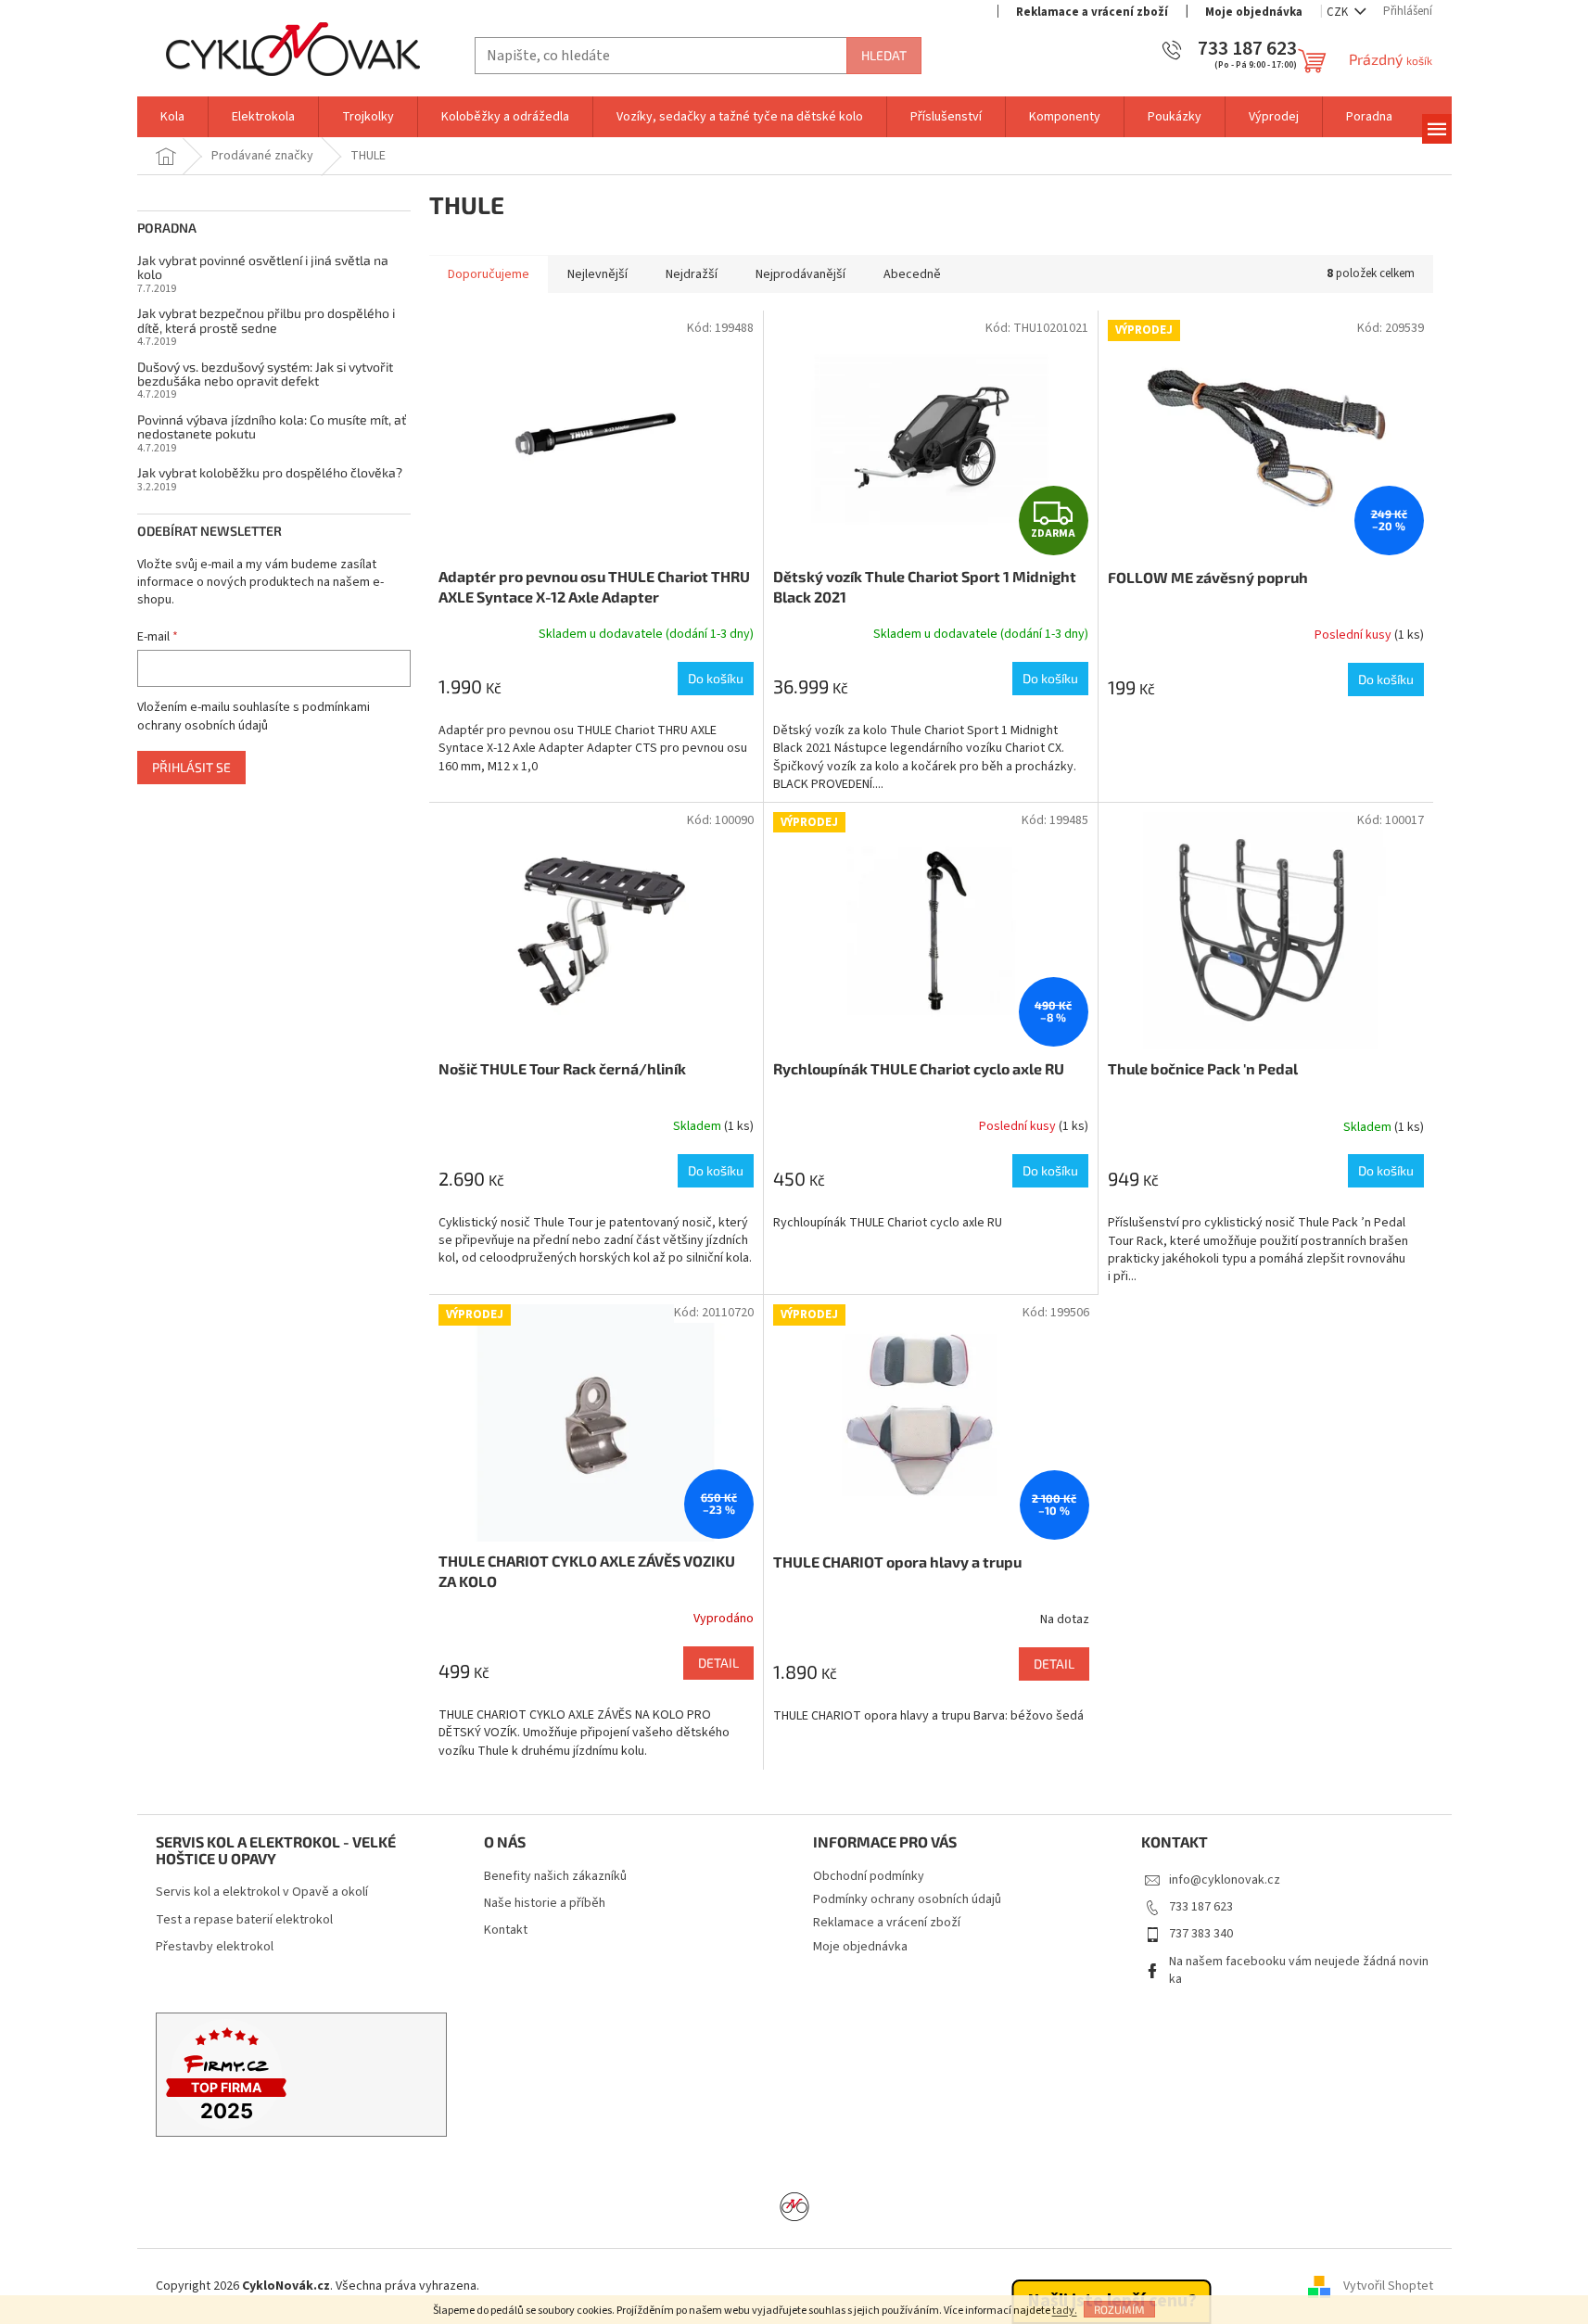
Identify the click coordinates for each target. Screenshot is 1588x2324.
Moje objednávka (1254, 12)
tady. (1065, 2311)
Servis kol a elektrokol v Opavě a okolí (262, 1892)
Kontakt (506, 1930)
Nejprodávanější (800, 274)
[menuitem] (172, 117)
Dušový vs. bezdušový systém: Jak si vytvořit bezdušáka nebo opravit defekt (265, 374)
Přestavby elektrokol (215, 1947)
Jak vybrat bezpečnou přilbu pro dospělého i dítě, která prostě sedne (266, 320)
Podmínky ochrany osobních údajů (907, 1899)
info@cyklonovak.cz (1225, 1880)
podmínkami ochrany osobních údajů (254, 717)
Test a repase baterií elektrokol (244, 1920)
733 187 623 (1201, 1907)
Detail (718, 1663)
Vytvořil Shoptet (1388, 2286)
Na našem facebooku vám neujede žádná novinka (1299, 1970)
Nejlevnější (597, 274)
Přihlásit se (191, 767)
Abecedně (912, 274)
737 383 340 (1201, 1934)
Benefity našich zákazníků (555, 1877)
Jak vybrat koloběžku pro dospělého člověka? (270, 472)
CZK (1339, 12)
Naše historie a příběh (545, 1904)
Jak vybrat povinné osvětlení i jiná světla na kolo (263, 267)
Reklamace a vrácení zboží (1092, 12)
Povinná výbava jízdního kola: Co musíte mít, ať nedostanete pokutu (272, 427)
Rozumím (1119, 2309)
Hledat (884, 55)
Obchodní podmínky (869, 1876)
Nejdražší (692, 274)
